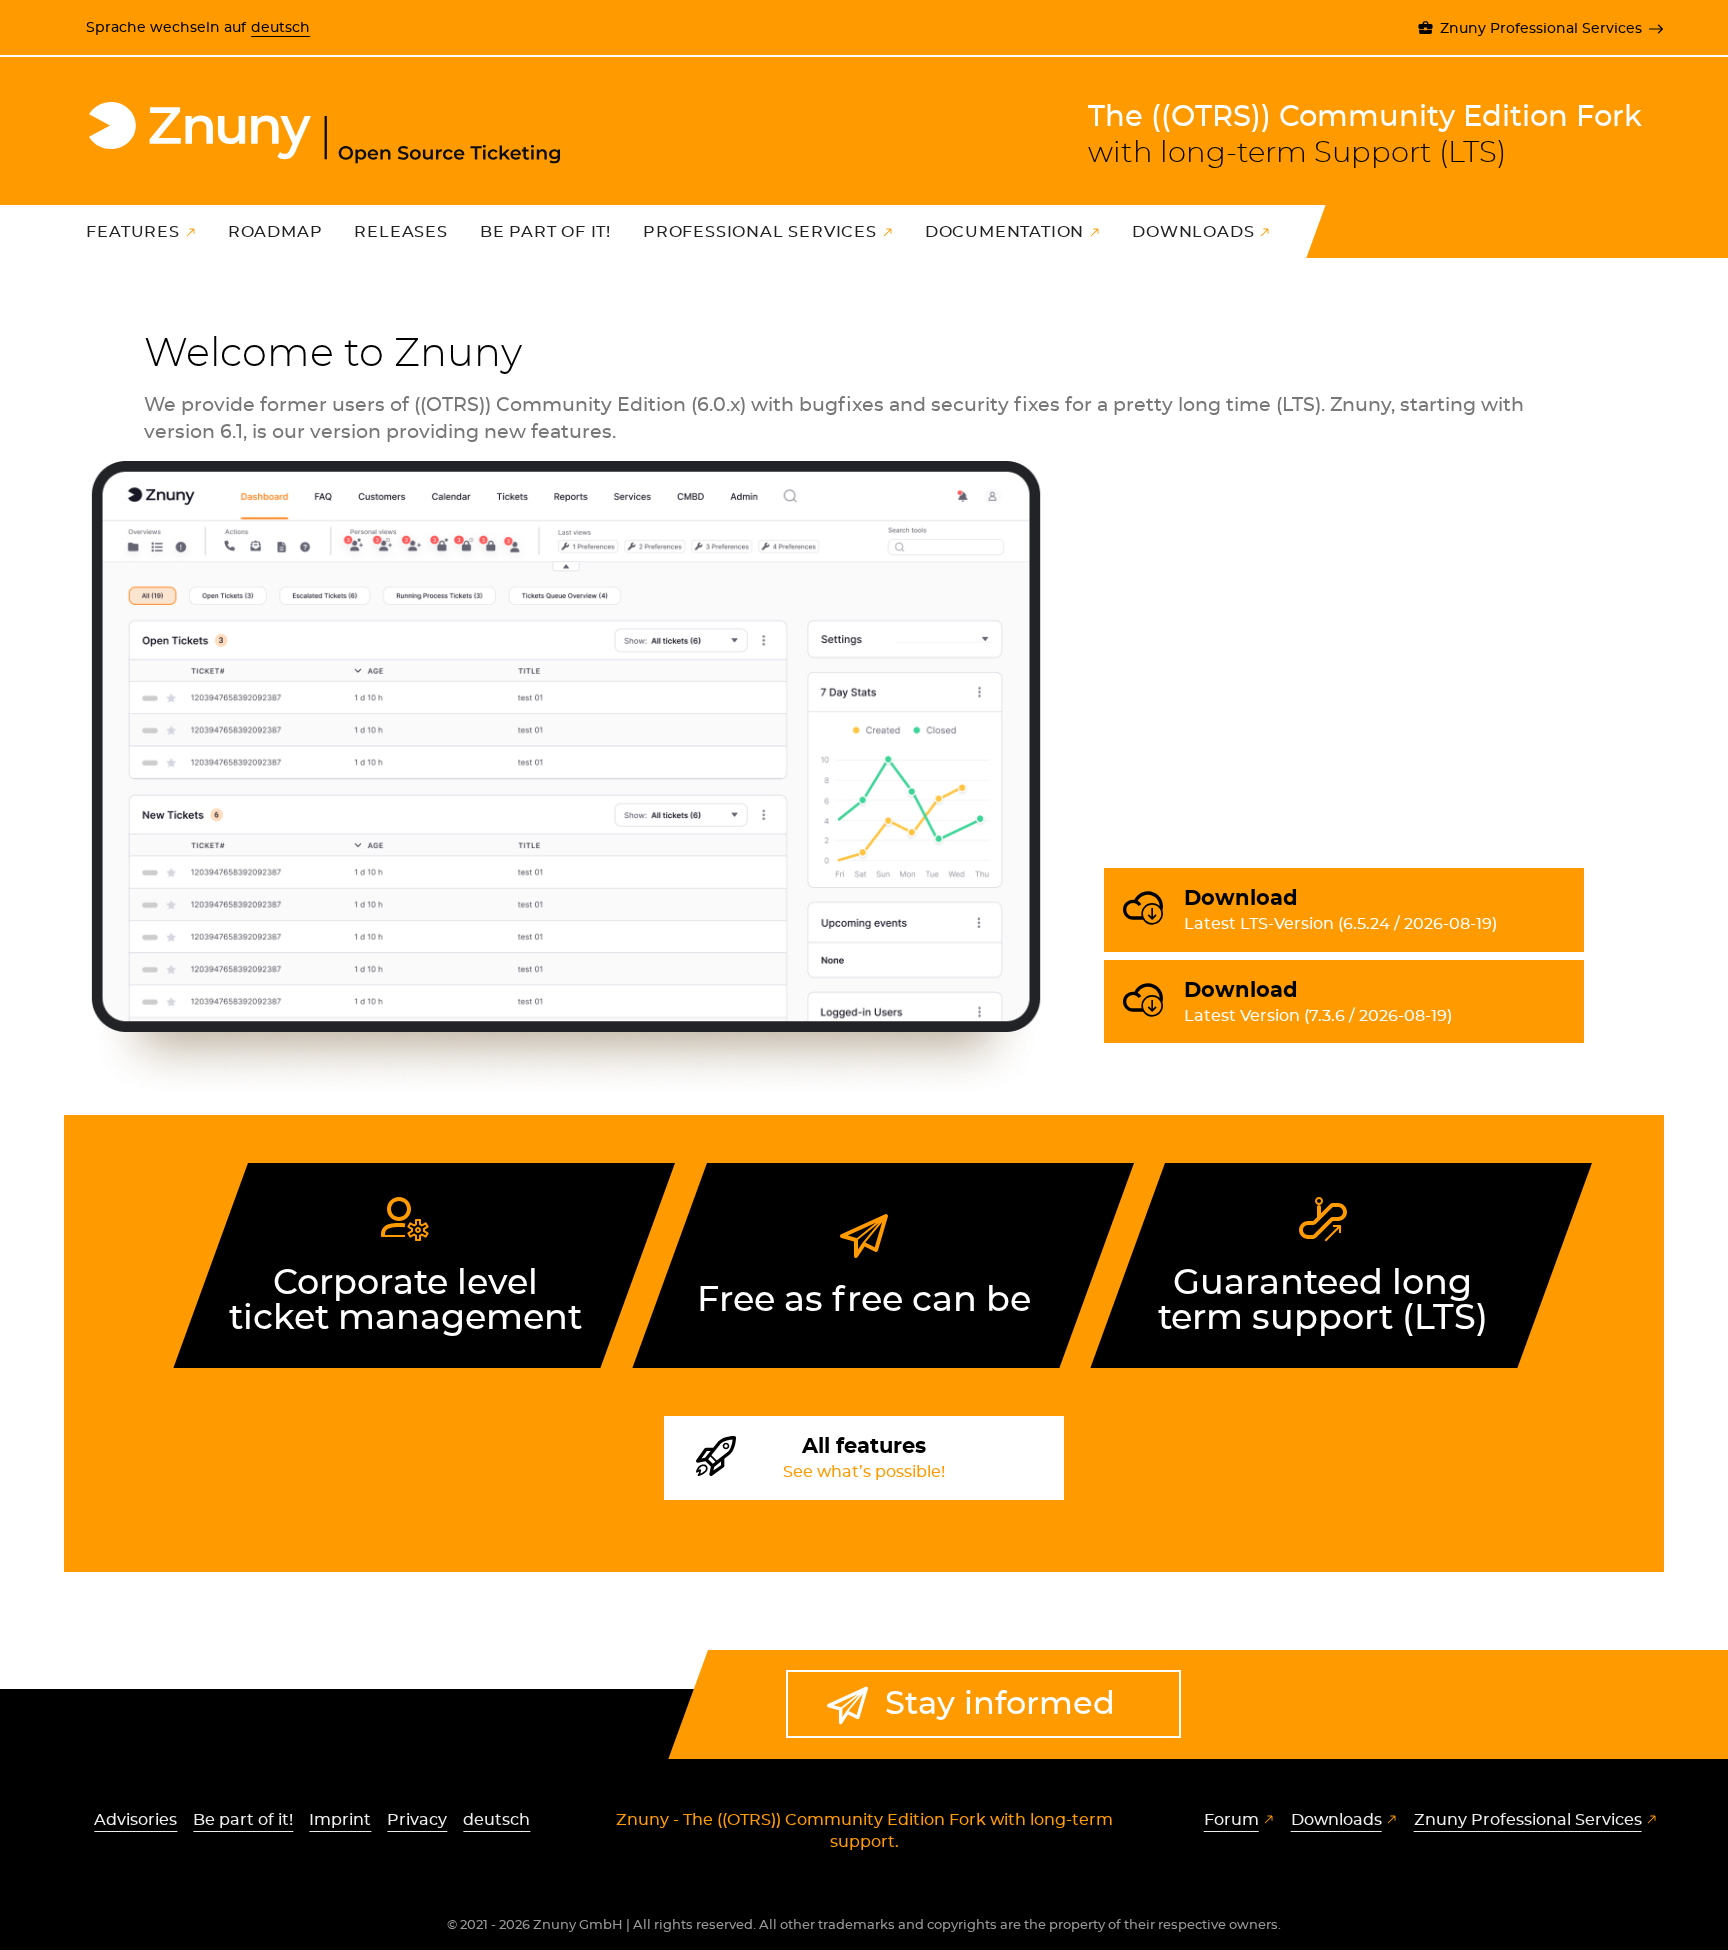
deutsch (280, 27)
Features (132, 232)
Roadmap (275, 232)
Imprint (340, 1820)
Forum (1231, 1820)
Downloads (1193, 232)
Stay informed (1000, 1704)
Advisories (135, 1820)
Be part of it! (545, 232)
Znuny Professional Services (1540, 28)
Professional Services (760, 232)
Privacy (417, 1820)
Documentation (1004, 232)
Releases (400, 232)
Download (1340, 910)
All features (864, 1458)
